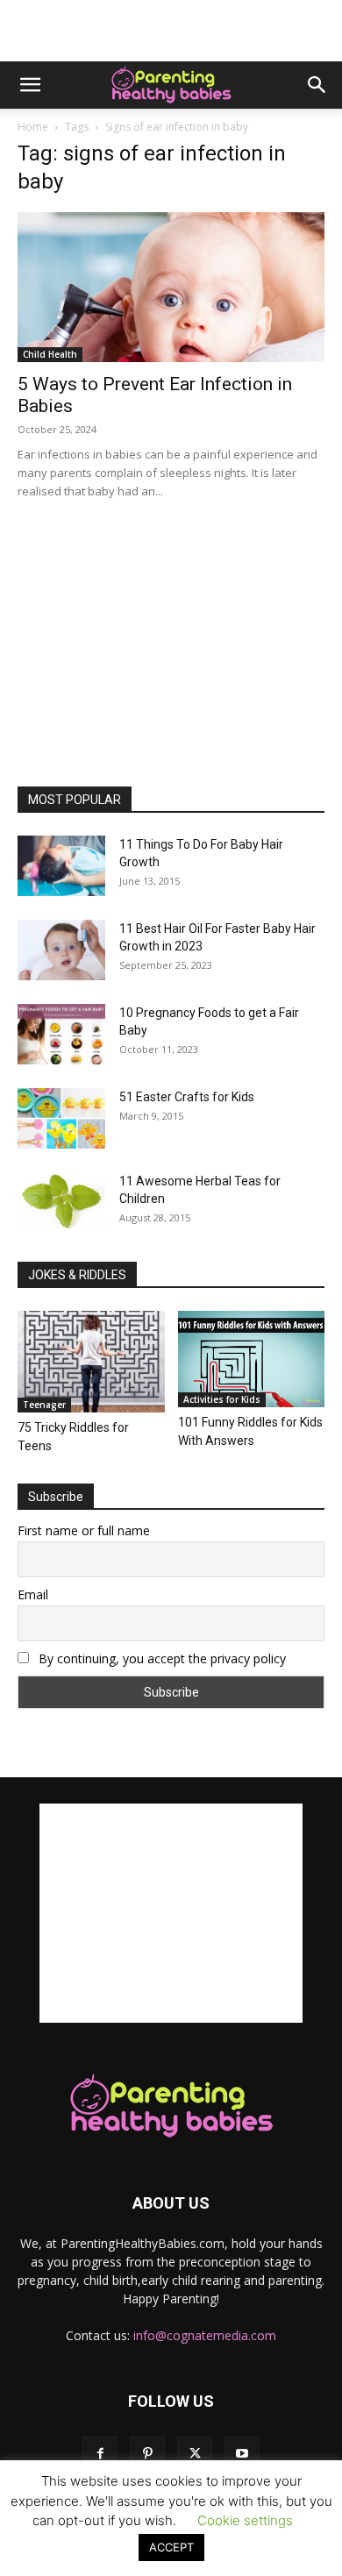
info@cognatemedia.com (205, 2335)
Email (33, 1594)
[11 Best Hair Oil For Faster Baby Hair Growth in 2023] (61, 950)
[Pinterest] (147, 2454)
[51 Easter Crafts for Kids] (61, 1118)
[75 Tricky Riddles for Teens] (91, 1361)
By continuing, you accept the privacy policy (160, 1658)
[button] (30, 85)
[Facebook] (100, 2454)
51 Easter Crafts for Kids (187, 1097)
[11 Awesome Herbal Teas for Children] (61, 1202)
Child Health (50, 354)
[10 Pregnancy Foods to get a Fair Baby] (61, 1034)
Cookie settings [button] (245, 2520)
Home (33, 127)
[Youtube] (242, 2454)
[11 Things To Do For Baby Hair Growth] (61, 866)
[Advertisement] (171, 31)
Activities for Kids (222, 1399)
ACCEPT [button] (171, 2547)
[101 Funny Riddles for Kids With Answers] (252, 1359)
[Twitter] (195, 2454)
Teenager (44, 1405)
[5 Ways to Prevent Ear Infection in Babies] (171, 287)
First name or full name (84, 1530)
